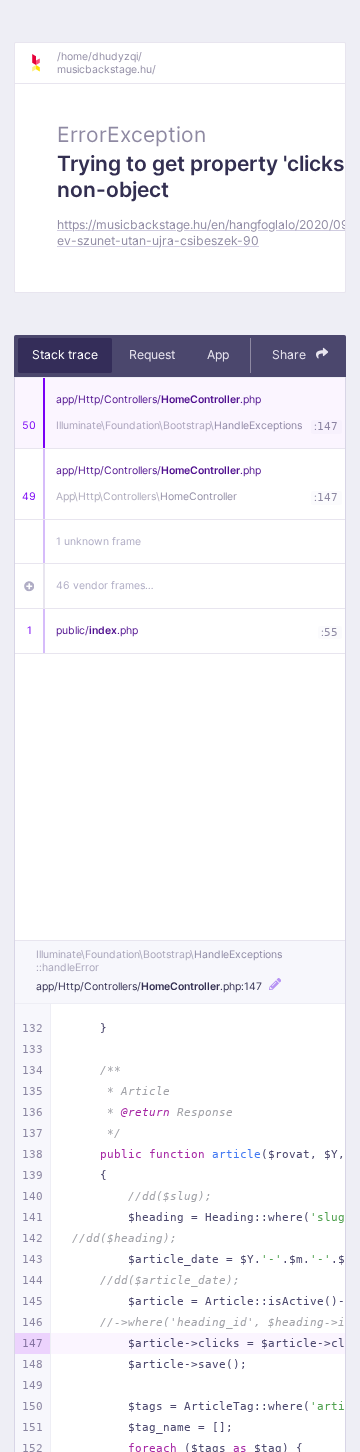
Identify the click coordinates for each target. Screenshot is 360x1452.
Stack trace (65, 354)
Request (152, 354)
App (218, 354)
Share (290, 354)
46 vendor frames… (105, 585)
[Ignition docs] (43, 63)
